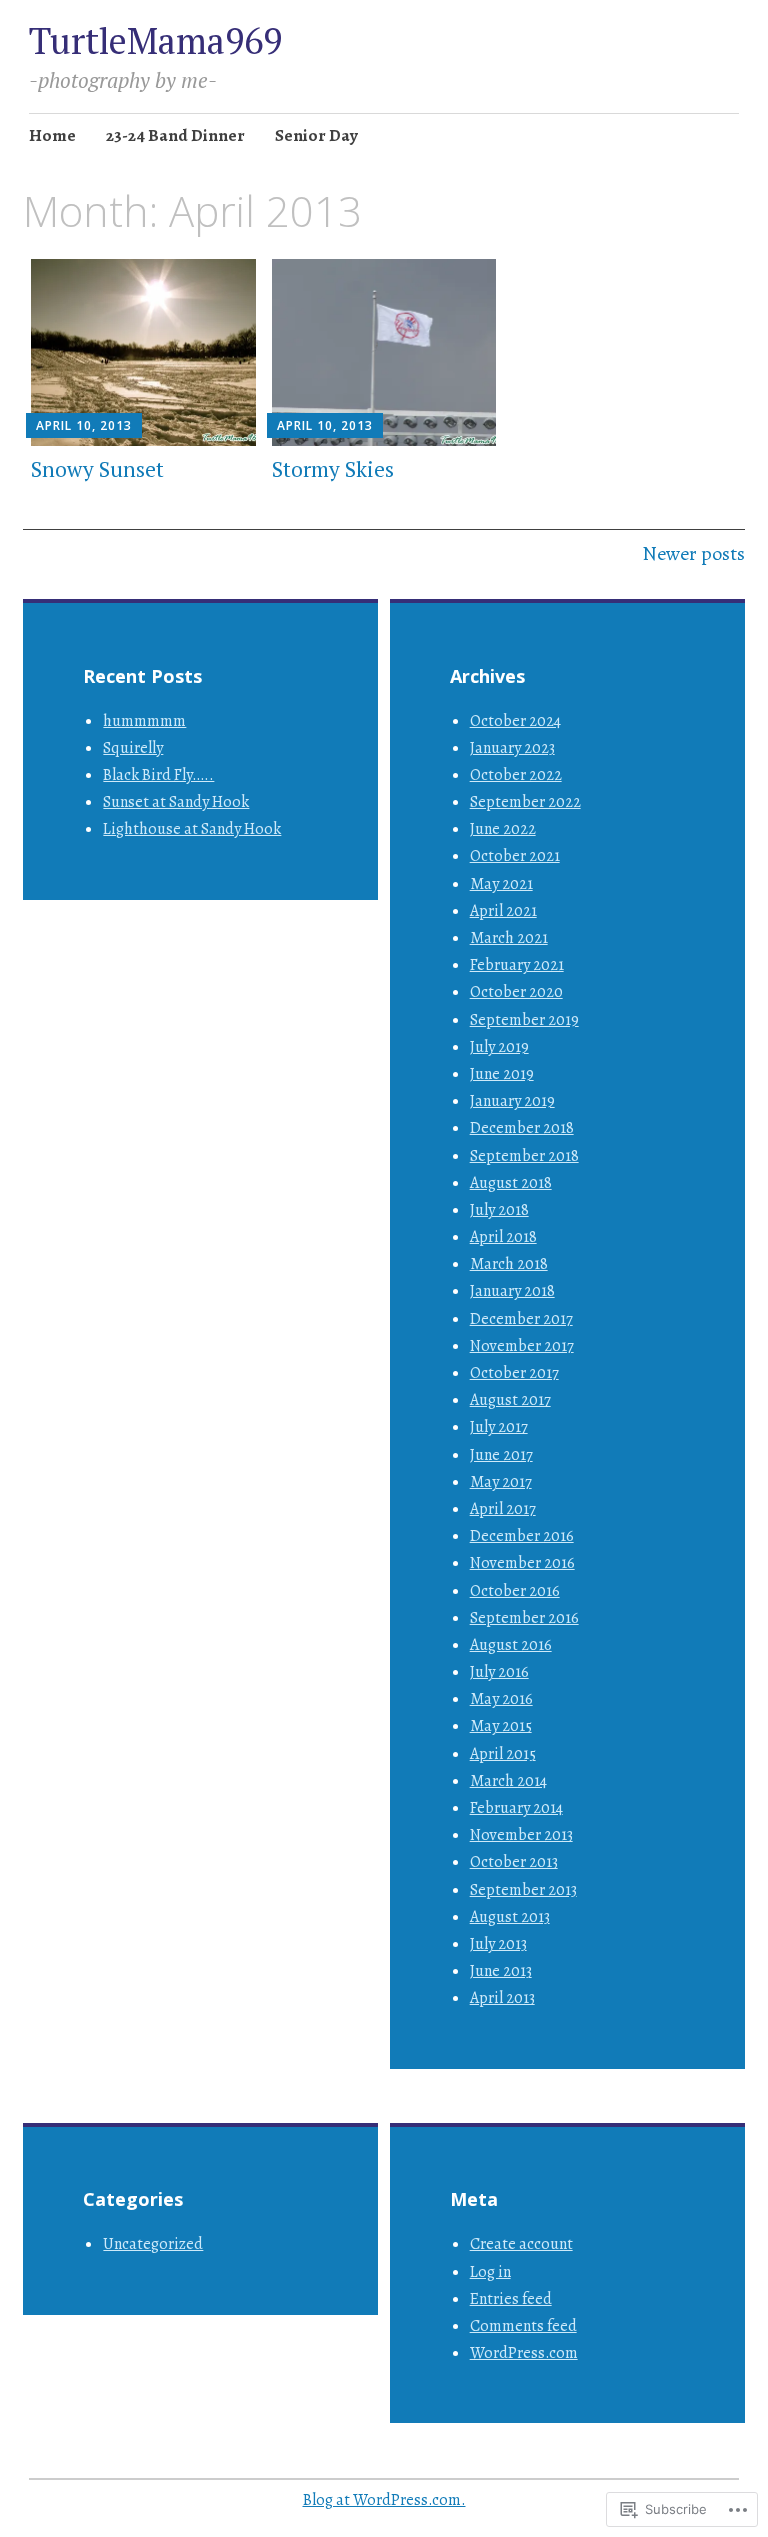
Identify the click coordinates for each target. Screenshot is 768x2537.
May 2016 (501, 1699)
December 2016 (522, 1536)
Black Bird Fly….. (158, 775)
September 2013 (523, 1890)
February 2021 (517, 965)
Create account (521, 2244)
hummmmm (144, 721)
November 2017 (522, 1346)
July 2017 (499, 1427)
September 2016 (524, 1618)
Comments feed (523, 2326)
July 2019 (499, 1047)
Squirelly (133, 748)
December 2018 (522, 1128)
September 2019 (524, 1020)
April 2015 (503, 1754)
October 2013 (514, 1862)
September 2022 (525, 802)
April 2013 (502, 1998)
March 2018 (509, 1264)
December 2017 (521, 1319)
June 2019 (502, 1074)
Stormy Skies (333, 469)
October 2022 (516, 775)
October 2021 (515, 856)
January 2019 (512, 1101)
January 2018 (512, 1291)
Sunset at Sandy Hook (176, 802)
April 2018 (503, 1237)
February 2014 (516, 1808)
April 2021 (503, 911)
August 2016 (511, 1645)
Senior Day (316, 135)
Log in (490, 2272)
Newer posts (693, 553)
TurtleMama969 (155, 40)
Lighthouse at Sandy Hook (192, 829)
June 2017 (501, 1455)
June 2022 (503, 829)
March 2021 (509, 938)
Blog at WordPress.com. (384, 2500)
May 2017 (501, 1482)
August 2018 (511, 1183)
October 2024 (515, 721)
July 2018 (499, 1210)
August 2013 (510, 1917)
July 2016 (499, 1672)
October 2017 (514, 1373)
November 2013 (521, 1835)
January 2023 (512, 748)
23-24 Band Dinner (175, 135)
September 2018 (524, 1156)
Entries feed (511, 2299)
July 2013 (498, 1944)
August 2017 (510, 1400)
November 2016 (522, 1563)
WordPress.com (524, 2353)
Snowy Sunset (97, 469)
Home (52, 135)
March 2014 (508, 1781)
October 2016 (515, 1591)
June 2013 (501, 1971)
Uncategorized (153, 2244)
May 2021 (501, 884)
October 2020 (516, 992)
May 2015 (501, 1726)
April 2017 (503, 1509)
